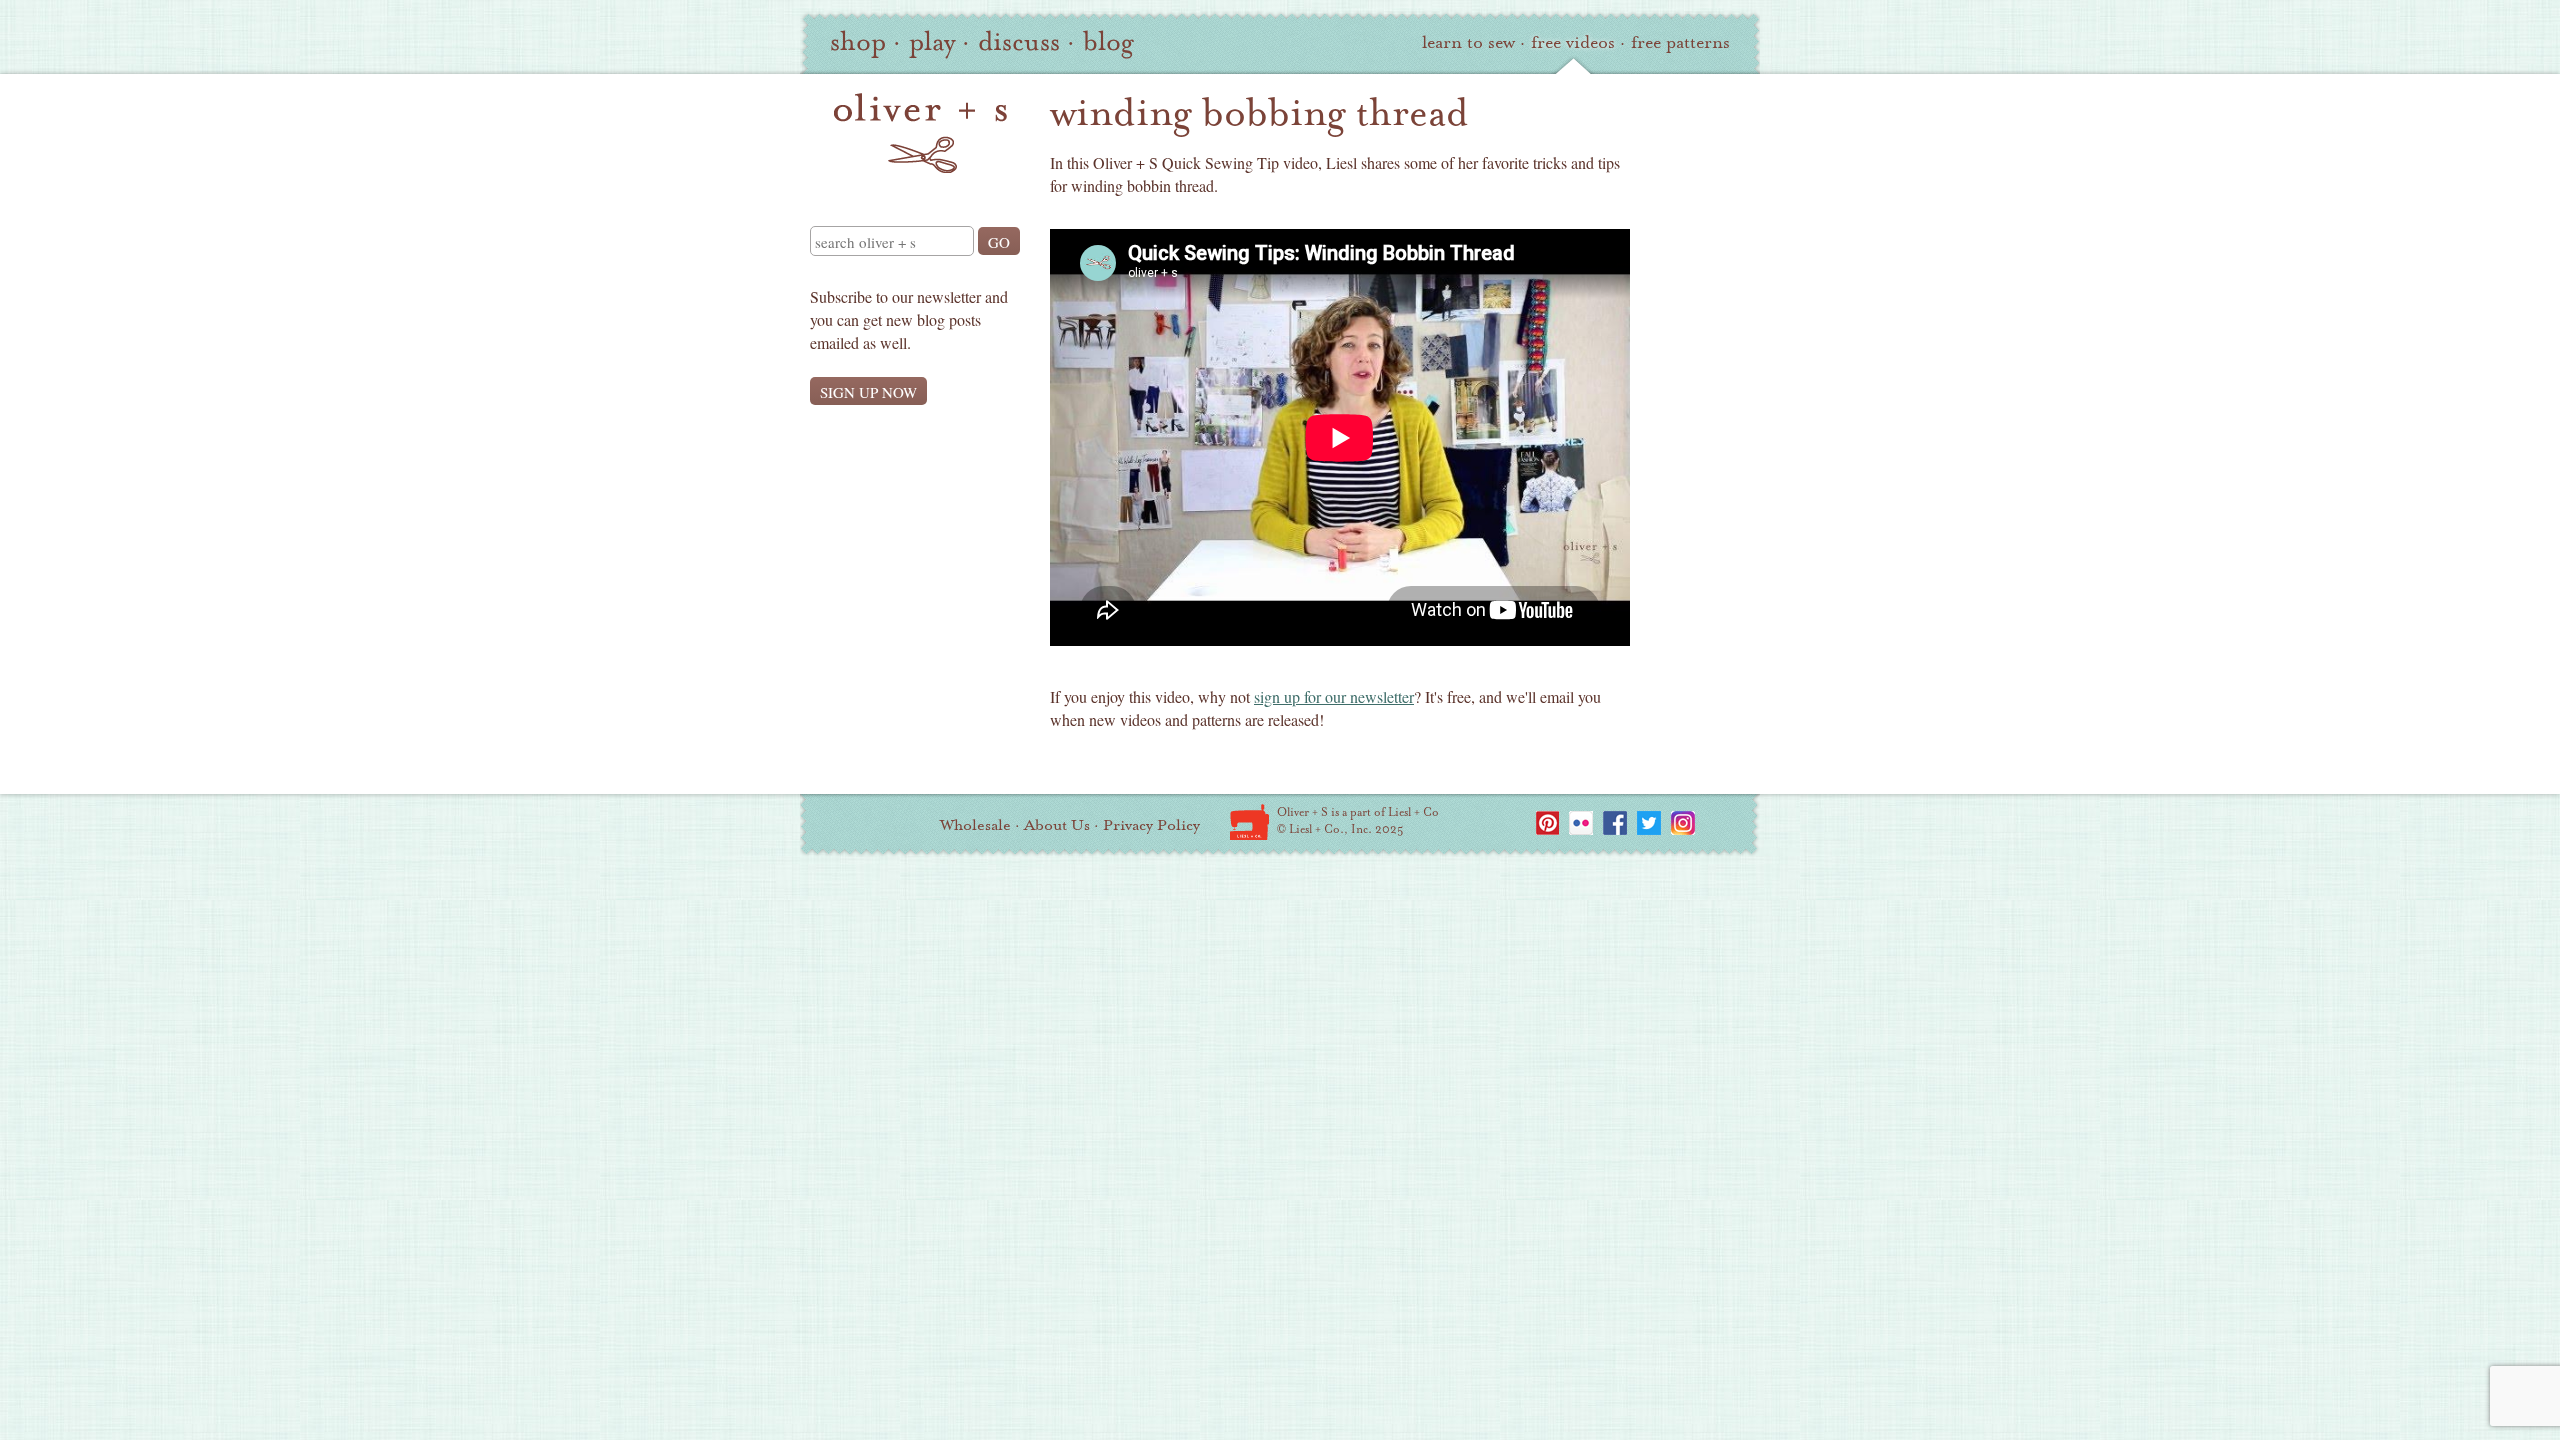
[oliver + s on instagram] (1683, 823)
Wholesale (975, 825)
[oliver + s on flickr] (1581, 823)
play (932, 42)
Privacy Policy (1151, 825)
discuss (1019, 42)
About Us (1057, 825)
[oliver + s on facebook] (1615, 823)
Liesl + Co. (1249, 822)
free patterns (1680, 42)
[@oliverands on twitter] (1649, 823)
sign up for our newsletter (1334, 696)
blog (1108, 42)
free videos (1573, 42)
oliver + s (920, 133)
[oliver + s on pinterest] (1547, 823)
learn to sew (1468, 42)
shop (858, 42)
